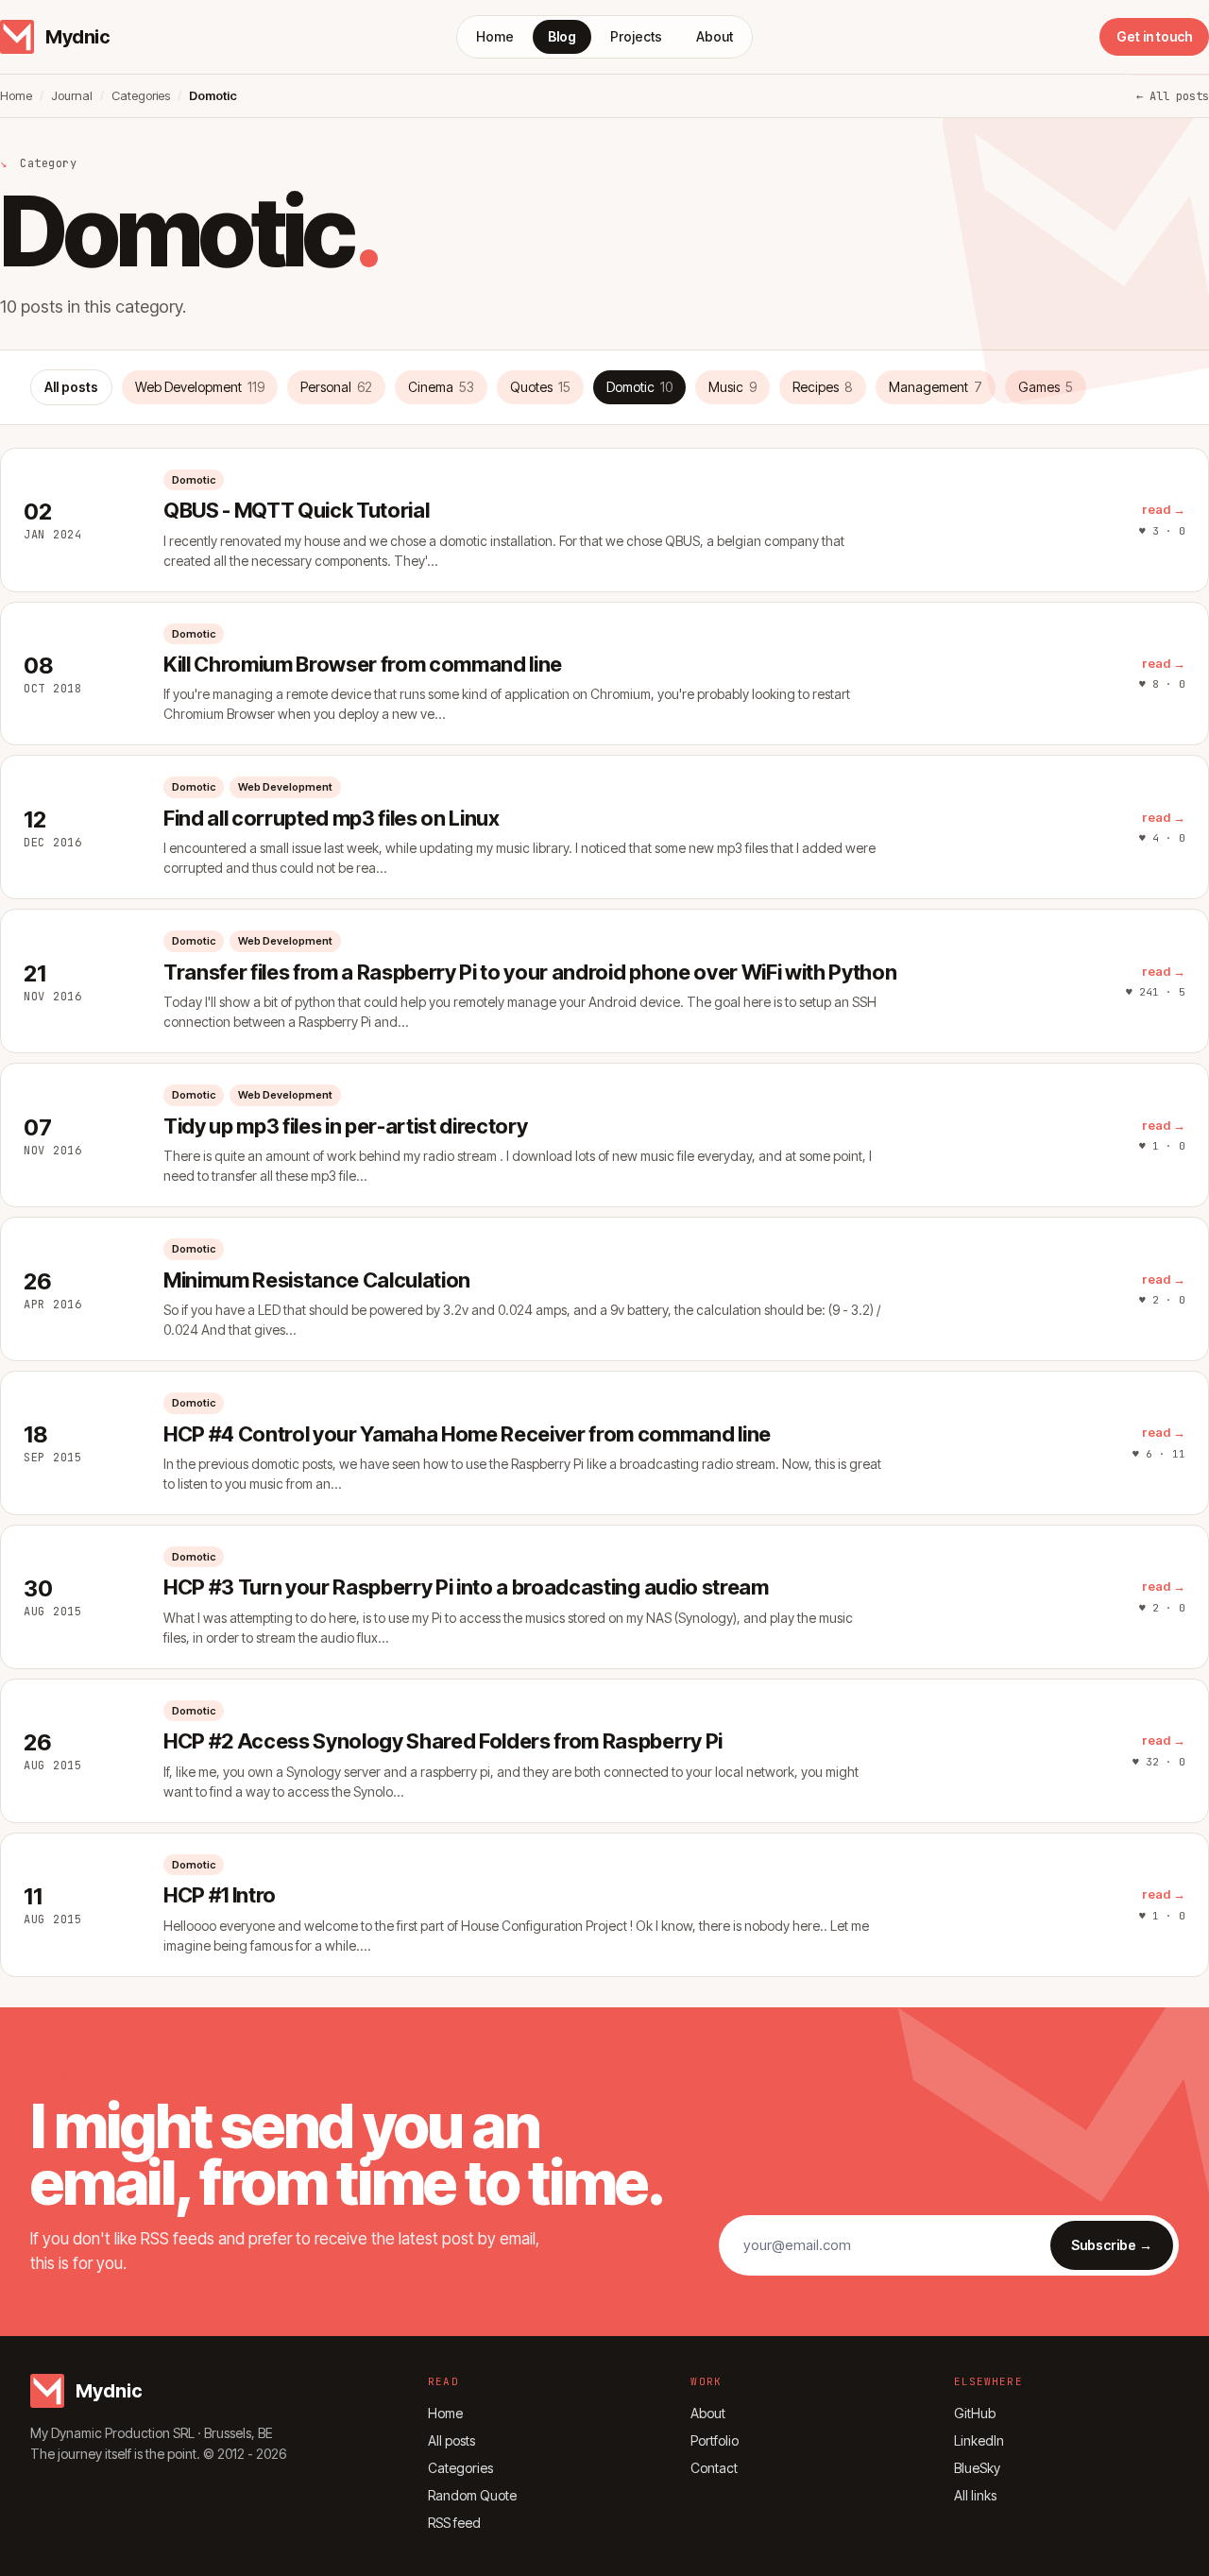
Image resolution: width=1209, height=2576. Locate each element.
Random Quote (472, 2495)
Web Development (200, 387)
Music (732, 387)
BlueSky (977, 2468)
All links (975, 2495)
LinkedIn (979, 2440)
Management (936, 387)
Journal (72, 95)
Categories (141, 95)
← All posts (1173, 96)
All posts (71, 387)
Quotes (540, 387)
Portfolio (715, 2440)
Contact (714, 2468)
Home (495, 36)
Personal (336, 387)
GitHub (975, 2413)
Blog (562, 36)
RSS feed (454, 2523)
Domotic (639, 387)
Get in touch (1154, 36)
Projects (636, 36)
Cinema (441, 387)
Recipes (823, 387)
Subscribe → (1112, 2245)
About (715, 36)
